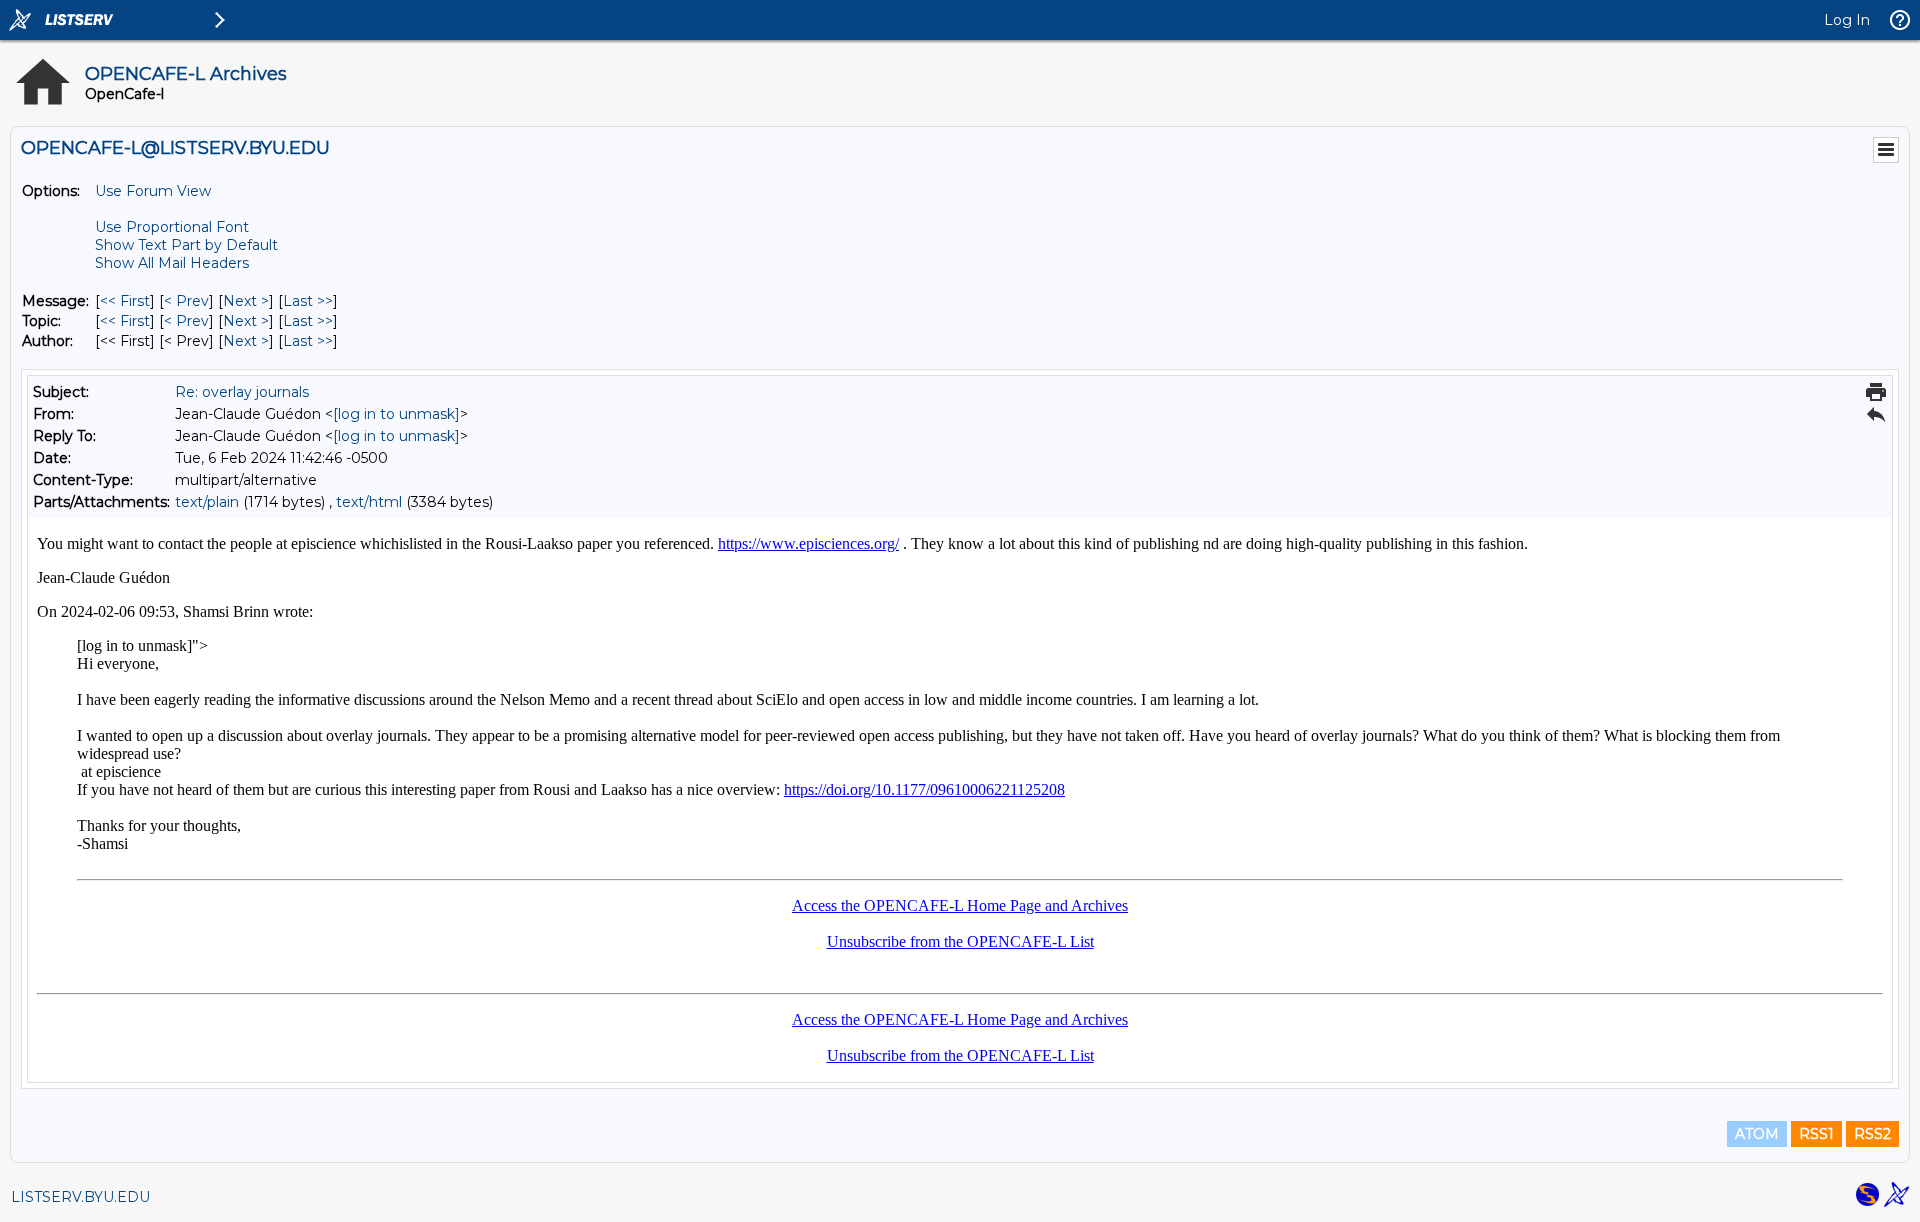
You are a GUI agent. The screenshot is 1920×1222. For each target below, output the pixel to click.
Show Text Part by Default (186, 245)
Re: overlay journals (242, 392)
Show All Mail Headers (172, 263)
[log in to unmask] (396, 414)
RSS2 (1872, 1134)
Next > (246, 301)
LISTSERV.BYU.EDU (80, 1197)
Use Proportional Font (172, 227)
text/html (369, 502)
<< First (125, 301)
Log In (1847, 20)
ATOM (1757, 1134)
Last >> (308, 301)
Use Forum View (153, 191)
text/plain (207, 502)
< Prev (186, 301)
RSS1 (1816, 1134)
